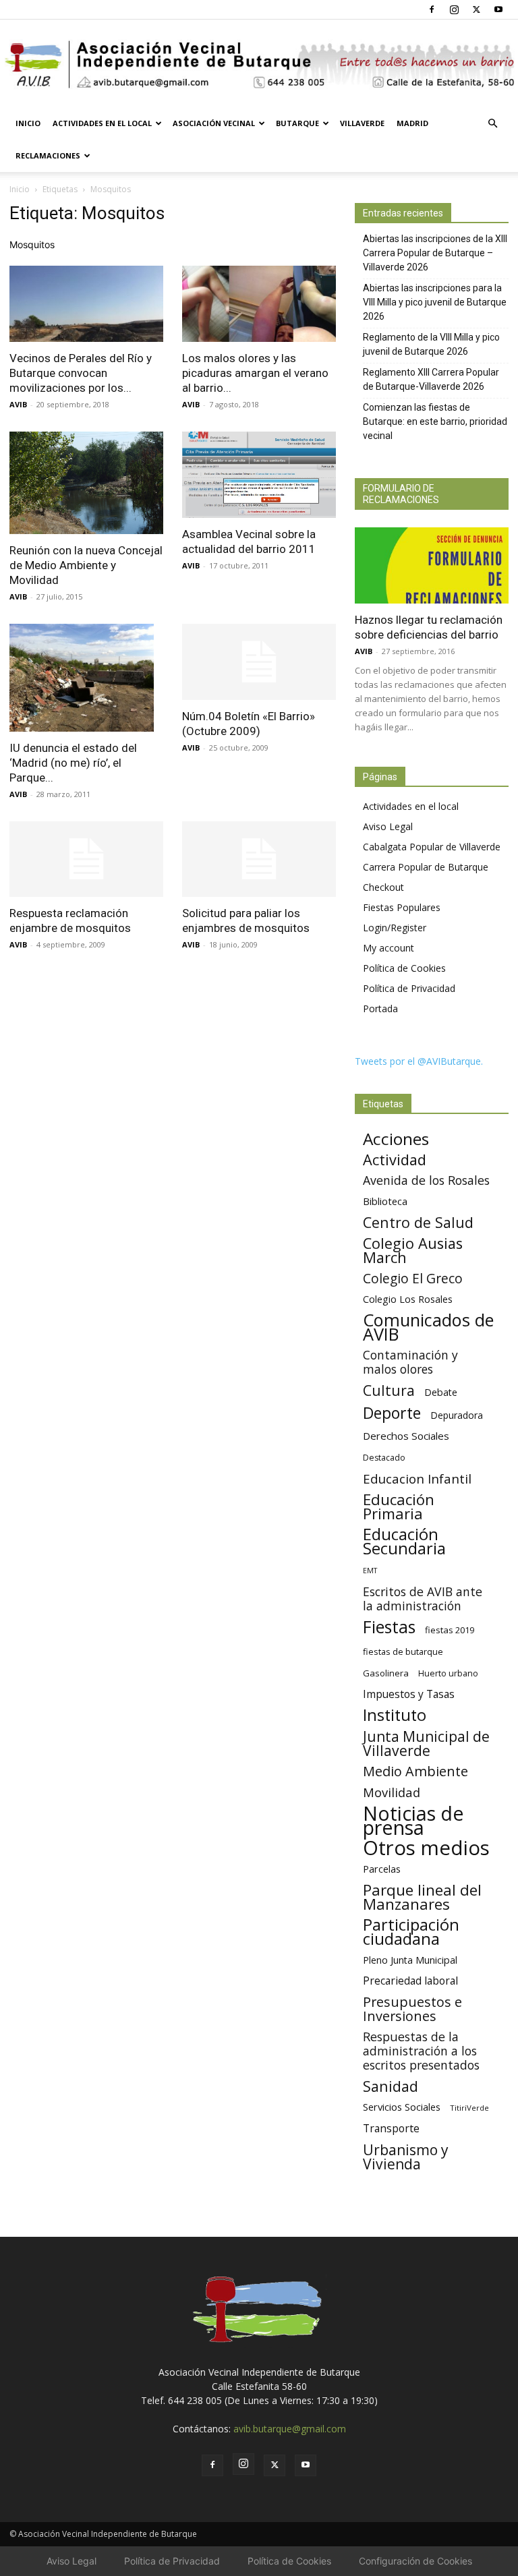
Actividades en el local (102, 123)
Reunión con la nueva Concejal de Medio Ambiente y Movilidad (86, 565)
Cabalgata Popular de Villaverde (432, 847)
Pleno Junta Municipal (410, 1960)
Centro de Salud (418, 1222)
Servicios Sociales (402, 2107)
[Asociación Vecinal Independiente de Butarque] (259, 64)
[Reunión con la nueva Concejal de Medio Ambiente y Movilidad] (86, 483)
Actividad (395, 1160)
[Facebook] (432, 9)
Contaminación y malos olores (410, 1362)
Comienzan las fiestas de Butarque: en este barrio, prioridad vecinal (435, 421)
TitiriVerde (469, 2108)
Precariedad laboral (410, 1981)
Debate (441, 1392)
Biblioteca (385, 1201)
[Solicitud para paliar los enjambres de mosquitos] (259, 859)
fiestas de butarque (403, 1651)
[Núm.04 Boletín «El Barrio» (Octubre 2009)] (259, 662)
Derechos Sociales (406, 1436)
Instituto (395, 1715)
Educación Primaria (399, 1506)
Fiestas (389, 1627)
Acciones (396, 1139)
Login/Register (395, 928)
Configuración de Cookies (415, 2561)
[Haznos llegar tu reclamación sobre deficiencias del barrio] (432, 565)
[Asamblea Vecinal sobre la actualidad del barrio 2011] (259, 475)
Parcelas (382, 1869)
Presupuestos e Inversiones (412, 2009)
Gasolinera (386, 1673)
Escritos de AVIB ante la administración (423, 1599)
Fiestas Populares (402, 907)
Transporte (391, 2129)
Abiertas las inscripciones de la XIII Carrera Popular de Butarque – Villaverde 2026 (435, 253)
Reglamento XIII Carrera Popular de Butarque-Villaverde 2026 (431, 379)
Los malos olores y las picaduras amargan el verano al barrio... (255, 373)
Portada (380, 1008)
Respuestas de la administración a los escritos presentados (421, 2051)
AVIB (18, 404)
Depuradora (457, 1415)
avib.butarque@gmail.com (290, 2429)
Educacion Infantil (417, 1479)
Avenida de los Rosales (426, 1180)
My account (388, 948)
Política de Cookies (404, 968)
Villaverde (362, 123)
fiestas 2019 (450, 1630)
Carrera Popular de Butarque (426, 867)
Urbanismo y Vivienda (406, 2157)
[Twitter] (476, 9)
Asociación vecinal (214, 123)
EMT (370, 1571)
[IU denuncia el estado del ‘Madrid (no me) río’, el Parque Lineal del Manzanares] (86, 678)
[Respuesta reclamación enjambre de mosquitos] (86, 859)
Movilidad (392, 1792)
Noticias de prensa (413, 1820)
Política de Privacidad (409, 988)
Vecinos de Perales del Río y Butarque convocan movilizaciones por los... (81, 373)
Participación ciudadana (411, 1932)
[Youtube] (498, 9)
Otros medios (426, 1848)
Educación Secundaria (404, 1542)
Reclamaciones (48, 155)
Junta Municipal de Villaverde (426, 1743)
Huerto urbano (448, 1673)
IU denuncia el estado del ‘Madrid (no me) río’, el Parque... (73, 763)
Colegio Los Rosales (408, 1299)
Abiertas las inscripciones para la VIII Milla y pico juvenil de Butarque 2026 (435, 302)
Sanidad (391, 2086)
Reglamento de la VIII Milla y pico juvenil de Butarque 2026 (431, 344)
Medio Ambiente (415, 1771)
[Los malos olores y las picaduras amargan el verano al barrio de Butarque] (259, 304)
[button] (492, 124)
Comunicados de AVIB (428, 1327)
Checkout (383, 887)
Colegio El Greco (413, 1278)
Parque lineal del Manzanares (422, 1897)
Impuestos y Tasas (409, 1694)
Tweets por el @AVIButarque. (419, 1061)
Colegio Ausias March (413, 1250)
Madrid (412, 123)
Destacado (384, 1458)
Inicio (28, 123)
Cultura (389, 1390)
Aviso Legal (388, 826)
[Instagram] (454, 9)
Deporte (392, 1413)
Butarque (297, 123)
